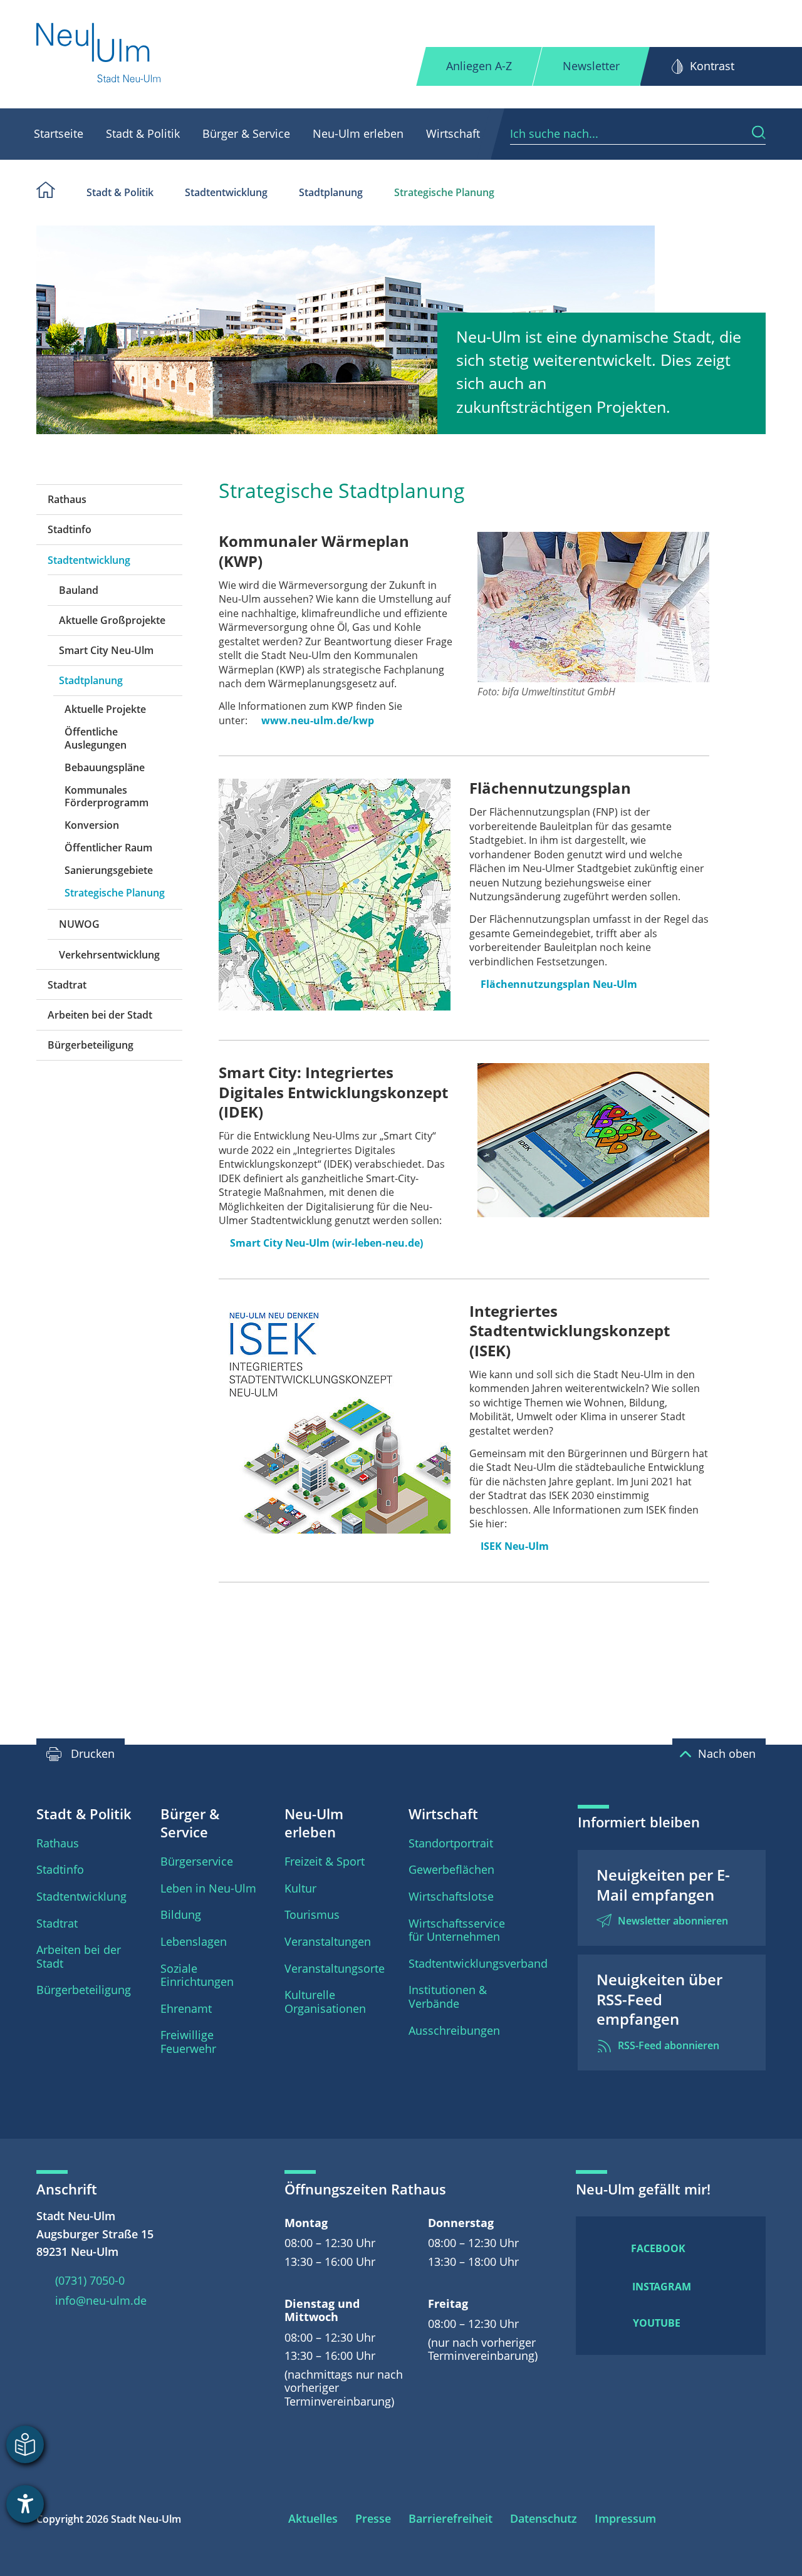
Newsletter (591, 66)
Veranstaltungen (328, 1941)
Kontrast (712, 66)
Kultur (300, 1888)
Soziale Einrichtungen (197, 1975)
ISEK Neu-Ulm (515, 1546)
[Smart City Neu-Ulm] (593, 1140)
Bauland (79, 590)
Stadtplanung (331, 192)
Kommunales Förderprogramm (107, 796)
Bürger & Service (246, 133)
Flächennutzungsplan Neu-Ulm (559, 984)
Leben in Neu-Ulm (208, 1888)
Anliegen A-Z (479, 66)
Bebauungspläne (105, 767)
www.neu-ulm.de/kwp (318, 720)
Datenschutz (544, 2518)
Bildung (181, 1914)
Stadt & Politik (143, 133)
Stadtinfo (70, 529)
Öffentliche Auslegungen (96, 738)
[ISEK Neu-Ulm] (335, 1418)
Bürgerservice (197, 1861)
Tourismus (312, 1914)
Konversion (92, 825)
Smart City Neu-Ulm (106, 650)
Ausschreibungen (454, 2030)
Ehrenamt (186, 2008)
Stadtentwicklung (226, 192)
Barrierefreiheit (450, 2518)
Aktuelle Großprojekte (112, 620)
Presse (373, 2518)
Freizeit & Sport (325, 1861)
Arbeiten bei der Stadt (100, 1015)
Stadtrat (67, 985)
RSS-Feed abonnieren (669, 2045)
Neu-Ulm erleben (358, 133)
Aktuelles (313, 2518)
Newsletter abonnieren (673, 1921)
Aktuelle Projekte (105, 709)
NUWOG (79, 924)
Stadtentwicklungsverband (478, 1963)
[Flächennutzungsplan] (335, 895)
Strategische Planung (444, 192)
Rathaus (67, 499)
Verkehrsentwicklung (109, 955)
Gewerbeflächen (451, 1869)
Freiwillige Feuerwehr (188, 2042)
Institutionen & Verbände (448, 1997)
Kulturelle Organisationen (325, 2002)
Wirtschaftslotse (451, 1896)
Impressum (625, 2518)
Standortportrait (451, 1843)
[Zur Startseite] (99, 54)
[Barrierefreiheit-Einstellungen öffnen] (25, 2504)
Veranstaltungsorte (335, 1968)
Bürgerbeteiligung (91, 1045)
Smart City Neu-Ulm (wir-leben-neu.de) (326, 1243)
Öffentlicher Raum (108, 848)
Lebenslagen (194, 1941)
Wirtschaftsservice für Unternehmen (457, 1930)
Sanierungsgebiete (109, 870)
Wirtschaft (453, 133)
